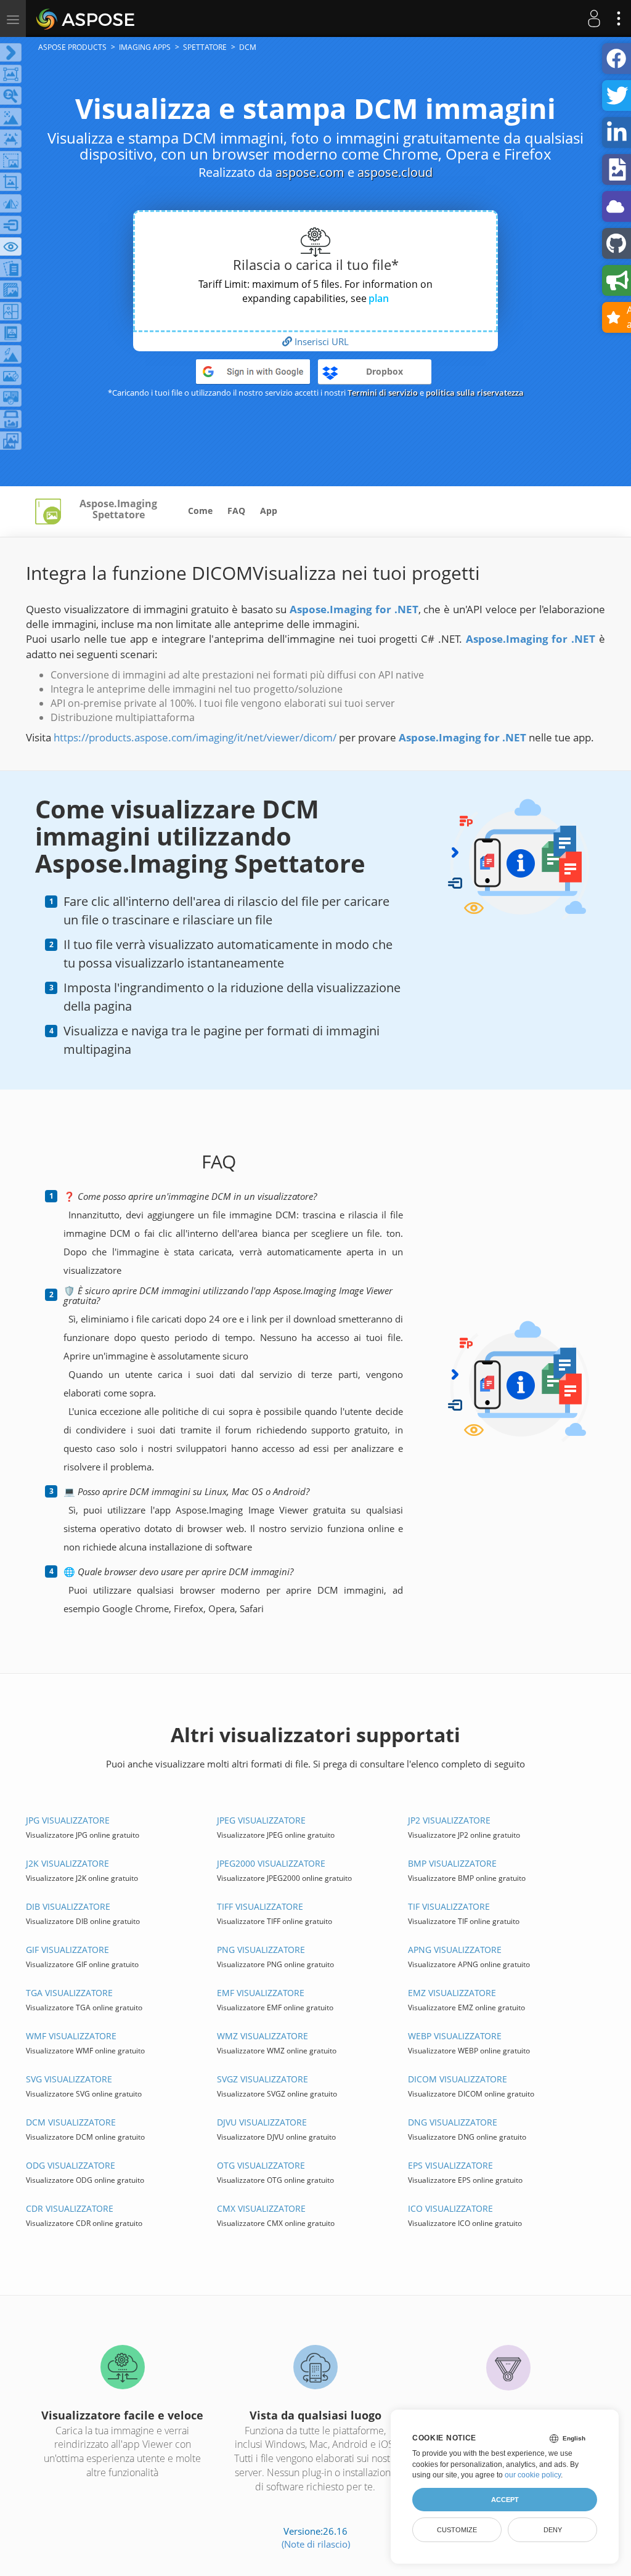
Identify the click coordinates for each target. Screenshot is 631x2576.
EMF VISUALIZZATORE (261, 1993)
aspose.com (310, 172)
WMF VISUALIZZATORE (71, 2036)
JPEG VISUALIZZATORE (261, 1820)
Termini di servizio (383, 393)
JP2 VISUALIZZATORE (449, 1820)
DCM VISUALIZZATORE (71, 2122)
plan (379, 298)
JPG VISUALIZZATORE (68, 1820)
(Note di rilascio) (316, 2544)
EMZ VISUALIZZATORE (452, 1993)
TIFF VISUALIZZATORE (260, 1906)
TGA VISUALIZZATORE (69, 1993)
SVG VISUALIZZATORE (69, 2079)
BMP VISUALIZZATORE (452, 1863)
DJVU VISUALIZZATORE (262, 2122)
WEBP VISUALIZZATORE (455, 2036)
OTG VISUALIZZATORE (261, 2165)
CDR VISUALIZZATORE (70, 2208)
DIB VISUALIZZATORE (68, 1906)
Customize (457, 2530)
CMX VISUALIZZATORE (261, 2208)
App (269, 511)
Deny (553, 2530)
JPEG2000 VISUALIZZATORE (271, 1863)
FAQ (236, 511)
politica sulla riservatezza (475, 393)
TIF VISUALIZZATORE (449, 1906)
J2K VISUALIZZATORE (67, 1863)
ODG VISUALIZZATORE (71, 2165)
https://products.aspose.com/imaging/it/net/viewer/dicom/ (195, 737)
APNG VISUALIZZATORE (455, 1950)
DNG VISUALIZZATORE (453, 2122)
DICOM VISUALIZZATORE (458, 2079)
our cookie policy (533, 2475)
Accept (505, 2500)
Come (200, 511)
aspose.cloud (395, 172)
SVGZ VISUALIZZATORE (263, 2079)
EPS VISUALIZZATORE (450, 2165)
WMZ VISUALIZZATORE (263, 2036)
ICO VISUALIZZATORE (450, 2208)
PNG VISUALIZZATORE (261, 1950)
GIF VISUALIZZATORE (67, 1950)
